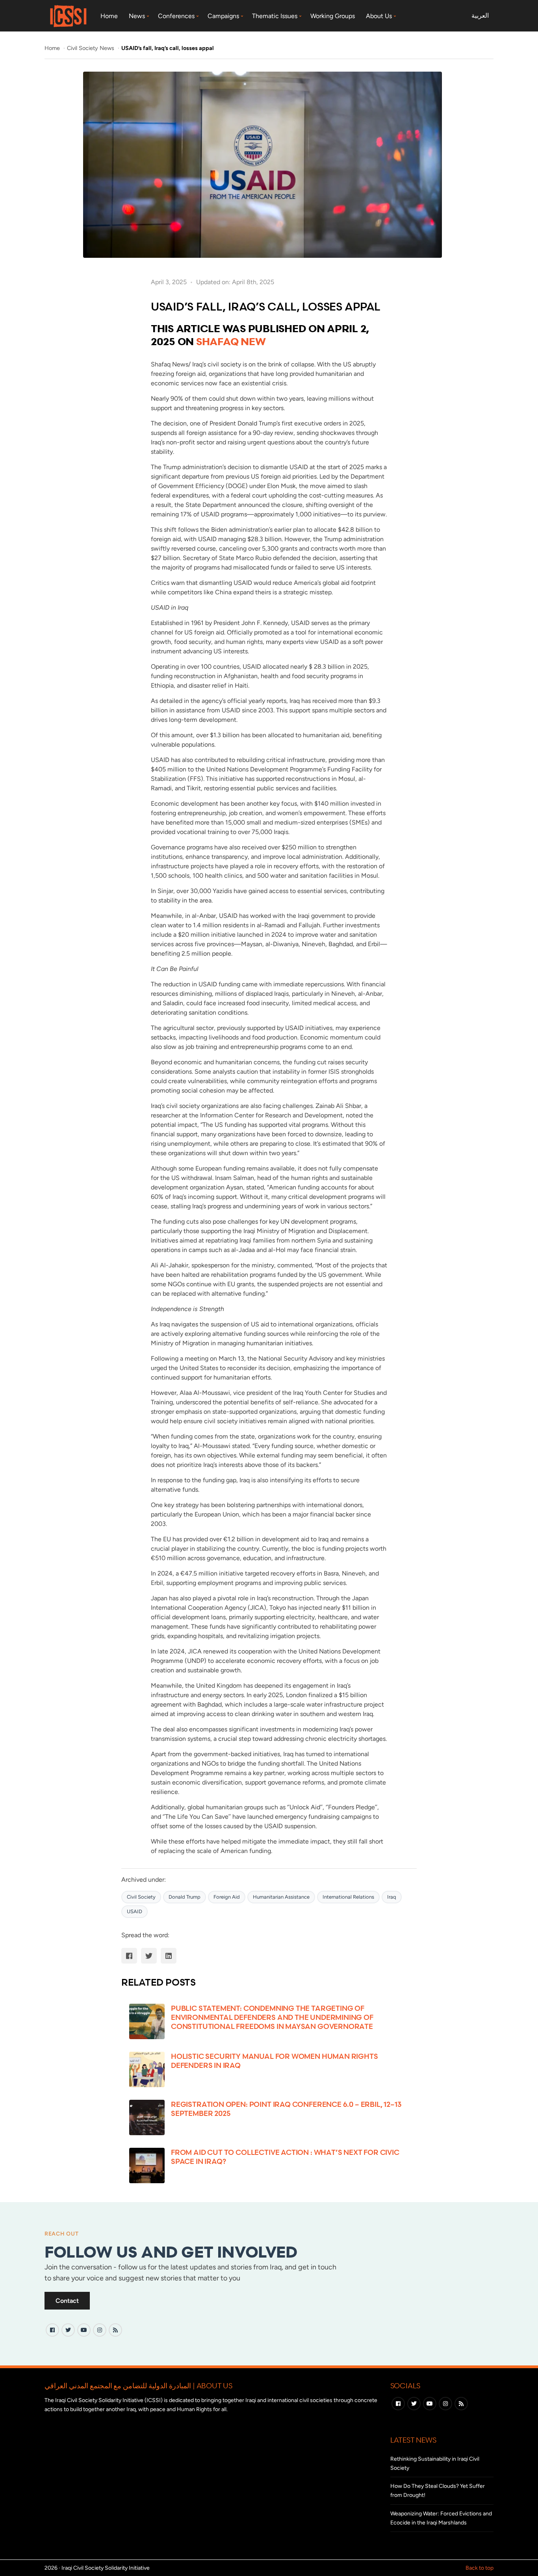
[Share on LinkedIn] (169, 1956)
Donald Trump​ (185, 1897)
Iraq (392, 1897)
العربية (480, 16)
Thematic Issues (275, 16)
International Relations (348, 1897)
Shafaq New (231, 341)
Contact (67, 2301)
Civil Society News (91, 48)
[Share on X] (149, 1956)
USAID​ (134, 1911)
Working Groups (333, 16)
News (137, 16)
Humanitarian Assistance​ (281, 1897)
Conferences (176, 16)
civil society (141, 1897)
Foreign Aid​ (227, 1897)
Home (109, 16)
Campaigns (223, 16)
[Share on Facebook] (129, 1956)
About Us (379, 16)
